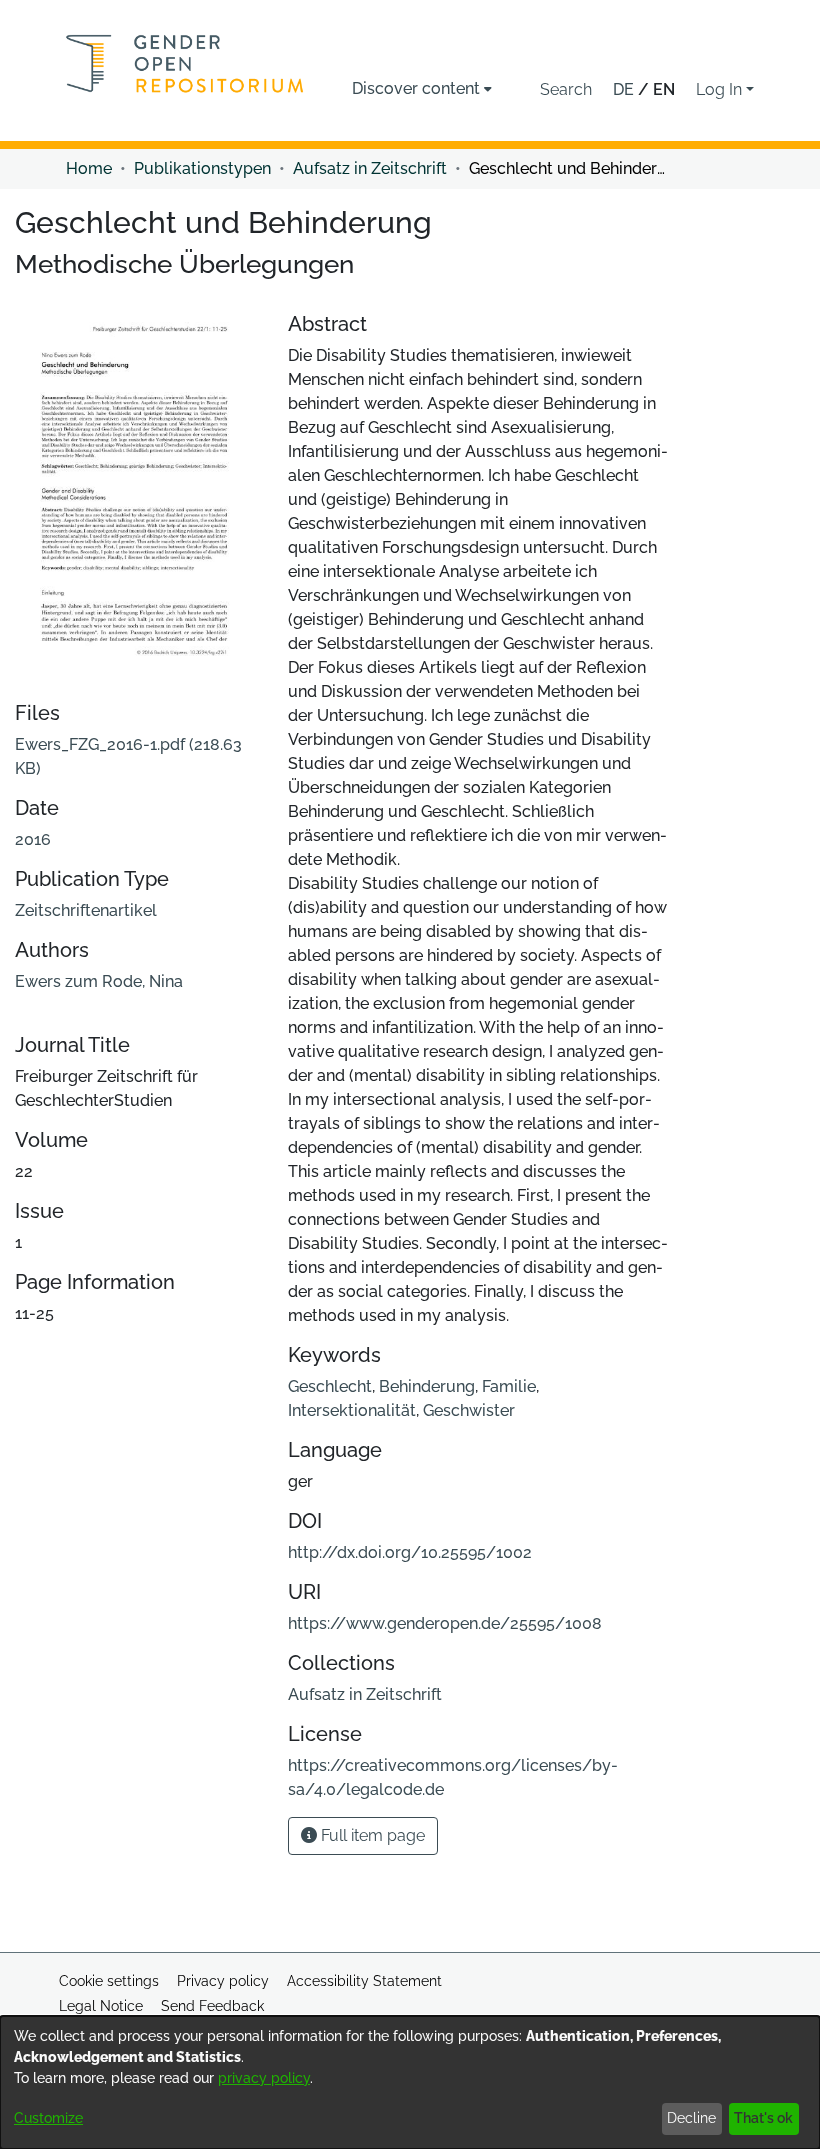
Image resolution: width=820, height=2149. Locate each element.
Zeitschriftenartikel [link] (86, 910)
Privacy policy (223, 1981)
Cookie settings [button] (109, 1981)
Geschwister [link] (469, 1410)
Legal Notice (101, 2006)
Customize (48, 2118)
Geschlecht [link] (330, 1386)
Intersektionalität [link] (352, 1410)
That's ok (763, 2118)
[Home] (185, 63)
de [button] (625, 89)
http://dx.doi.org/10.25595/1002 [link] (410, 1552)
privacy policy (264, 2078)
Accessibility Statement (364, 1981)
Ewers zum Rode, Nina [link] (99, 981)
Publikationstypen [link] (202, 168)
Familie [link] (509, 1386)
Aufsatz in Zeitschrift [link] (370, 168)
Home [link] (89, 168)
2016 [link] (33, 839)
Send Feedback (212, 2006)
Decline (691, 2118)
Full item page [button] (371, 1835)
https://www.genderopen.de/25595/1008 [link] (445, 1623)
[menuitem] (422, 89)
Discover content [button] (416, 88)
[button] (566, 90)
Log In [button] (721, 89)
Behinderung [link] (427, 1386)
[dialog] (410, 2082)
